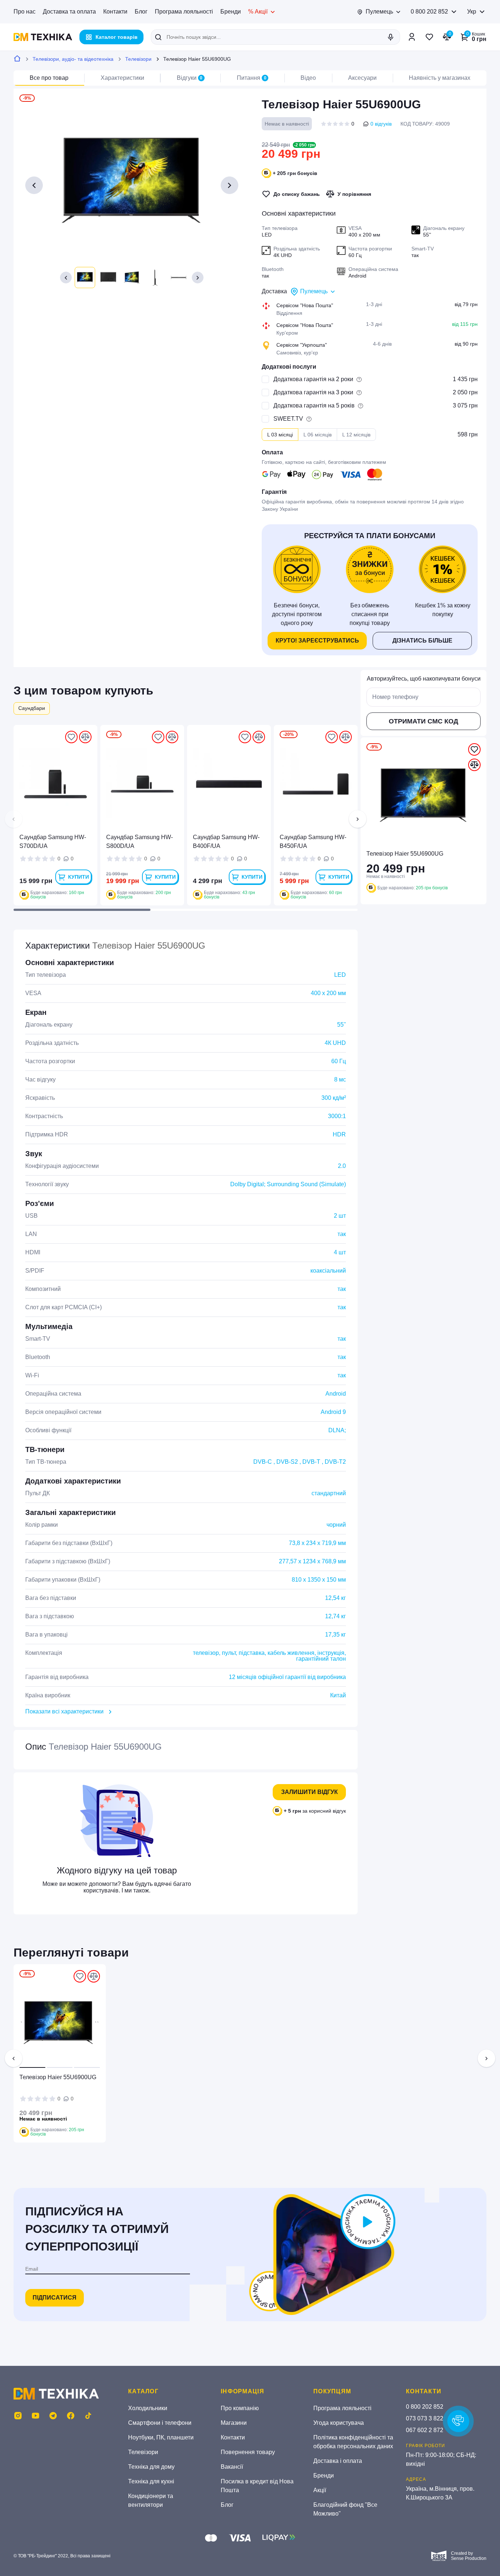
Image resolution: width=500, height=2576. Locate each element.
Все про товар (49, 78)
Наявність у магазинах (440, 78)
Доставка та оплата (69, 12)
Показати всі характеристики (64, 1711)
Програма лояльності (184, 12)
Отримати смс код (423, 721)
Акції (320, 2490)
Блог (141, 12)
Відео (308, 78)
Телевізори (138, 59)
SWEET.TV (288, 419)
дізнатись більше (422, 641)
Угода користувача (339, 2423)
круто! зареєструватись (317, 641)
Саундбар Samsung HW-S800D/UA (139, 842)
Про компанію (240, 2408)
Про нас (25, 12)
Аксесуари (362, 78)
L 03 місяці (280, 435)
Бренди (231, 12)
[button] (66, 278)
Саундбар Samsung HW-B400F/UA (226, 842)
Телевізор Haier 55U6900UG (58, 2077)
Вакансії (232, 2467)
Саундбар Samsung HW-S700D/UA (53, 842)
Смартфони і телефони (160, 2423)
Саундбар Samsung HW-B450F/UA (313, 842)
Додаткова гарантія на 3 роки (313, 392)
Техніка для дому (151, 2467)
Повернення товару (248, 2452)
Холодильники (148, 2408)
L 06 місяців (318, 435)
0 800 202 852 (429, 12)
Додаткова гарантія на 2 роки (313, 379)
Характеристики (122, 78)
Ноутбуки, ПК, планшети (161, 2437)
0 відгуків (381, 124)
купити (79, 877)
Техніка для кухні (151, 2481)
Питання (252, 78)
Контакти (115, 12)
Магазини (234, 2423)
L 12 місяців (356, 435)
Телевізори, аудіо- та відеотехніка (73, 59)
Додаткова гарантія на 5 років (314, 405)
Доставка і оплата (338, 2461)
